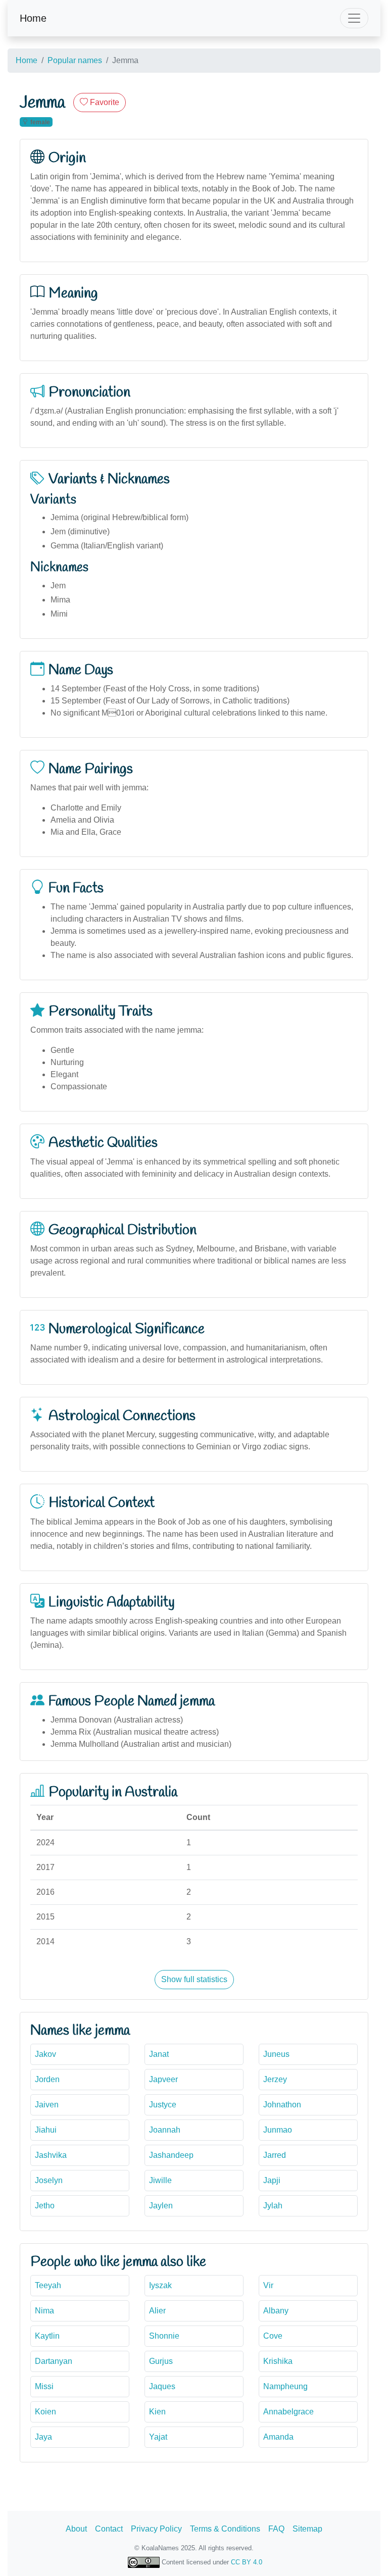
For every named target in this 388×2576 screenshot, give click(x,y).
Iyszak (160, 2285)
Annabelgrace (288, 2412)
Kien (157, 2412)
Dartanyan (54, 2361)
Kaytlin (47, 2336)
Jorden (47, 2079)
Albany (276, 2311)
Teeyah (48, 2285)
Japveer (163, 2079)
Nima (44, 2311)
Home (33, 18)
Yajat (158, 2437)
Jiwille (160, 2180)
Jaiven (47, 2105)
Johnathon (282, 2105)
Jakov (45, 2054)
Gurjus (161, 2361)
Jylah (273, 2206)
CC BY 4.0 (247, 2562)
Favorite (104, 102)
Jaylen (161, 2206)
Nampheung (285, 2386)
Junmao (278, 2130)
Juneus (276, 2054)
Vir (268, 2285)
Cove (273, 2336)
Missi (44, 2386)
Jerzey (275, 2079)
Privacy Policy (156, 2529)
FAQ (276, 2529)
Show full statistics (194, 1979)
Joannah (165, 2130)
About (76, 2529)
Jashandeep (171, 2155)
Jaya (43, 2437)
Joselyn (49, 2180)
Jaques (162, 2386)
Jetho (45, 2206)
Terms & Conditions (225, 2529)
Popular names (75, 60)
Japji (272, 2180)
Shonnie (164, 2336)
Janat (159, 2054)
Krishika (278, 2361)
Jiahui (46, 2130)
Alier (157, 2311)
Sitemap (307, 2529)
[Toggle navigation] (354, 18)
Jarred (275, 2155)
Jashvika (51, 2155)
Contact (109, 2529)
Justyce (163, 2105)
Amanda (278, 2437)
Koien (45, 2412)
